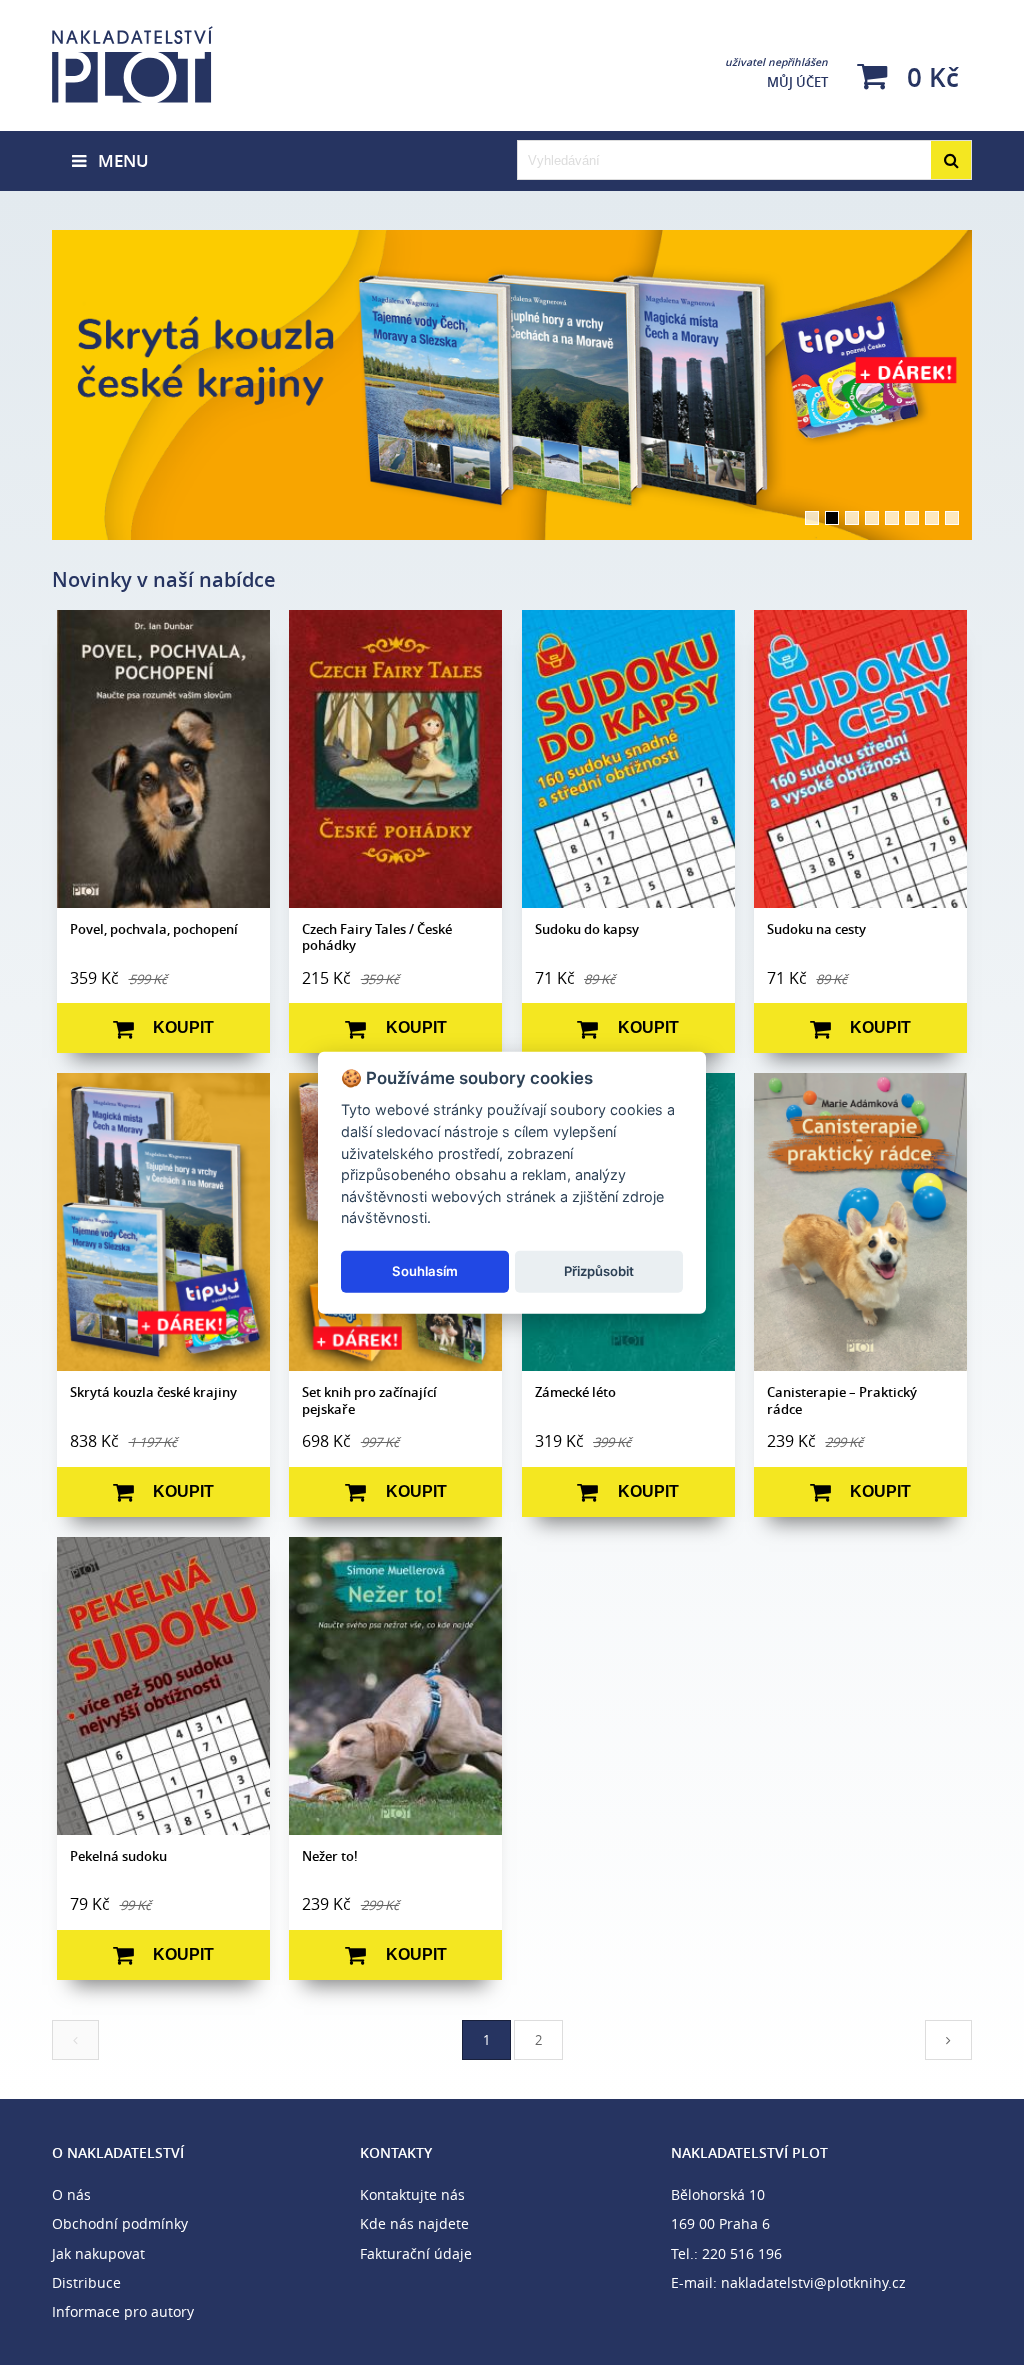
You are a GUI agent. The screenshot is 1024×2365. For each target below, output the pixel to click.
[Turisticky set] (512, 385)
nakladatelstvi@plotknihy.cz (813, 2282)
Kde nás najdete (414, 2223)
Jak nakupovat (98, 2253)
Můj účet (776, 73)
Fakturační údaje (416, 2253)
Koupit (183, 1027)
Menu (117, 160)
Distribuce (86, 2282)
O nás (71, 2194)
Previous (22, 385)
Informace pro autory (123, 2311)
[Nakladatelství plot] (202, 65)
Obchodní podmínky (120, 2223)
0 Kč (929, 76)
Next (1002, 385)
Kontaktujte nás (412, 2194)
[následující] (948, 2040)
